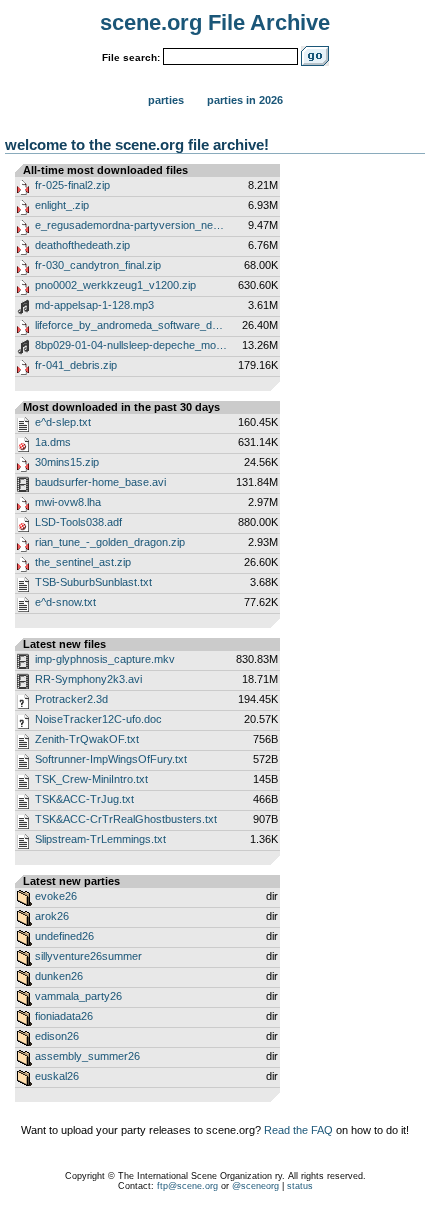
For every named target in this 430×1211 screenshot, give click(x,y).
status (300, 1186)
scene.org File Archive (215, 22)
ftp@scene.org (187, 1186)
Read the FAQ (298, 1130)
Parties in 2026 (245, 100)
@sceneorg (255, 1186)
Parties (166, 100)
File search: (131, 57)
